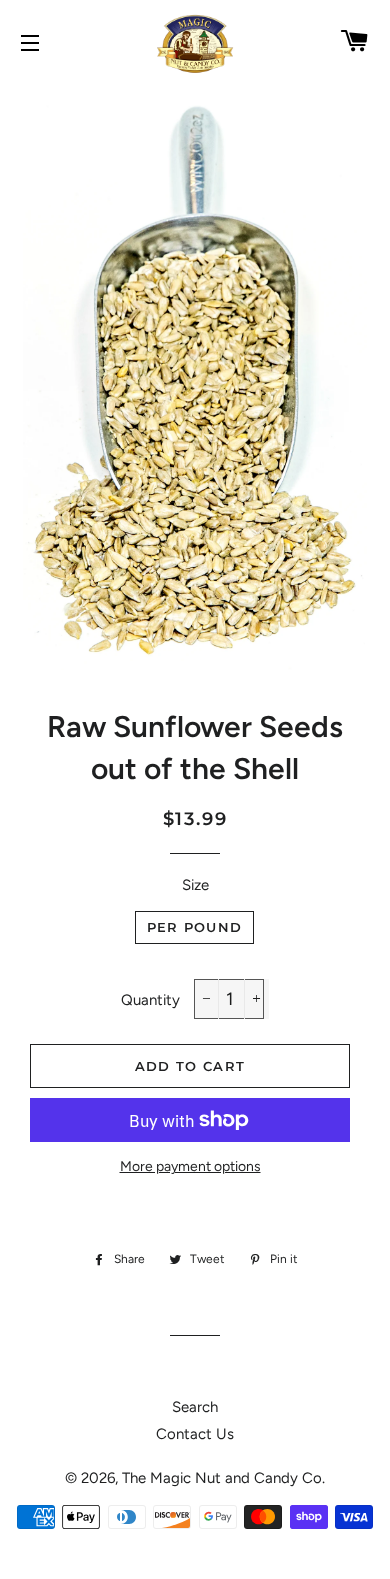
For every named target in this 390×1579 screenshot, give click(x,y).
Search (195, 1407)
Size (195, 885)
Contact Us (195, 1434)
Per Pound (195, 927)
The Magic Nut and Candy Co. (223, 1478)
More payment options (190, 1166)
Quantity (150, 1000)
